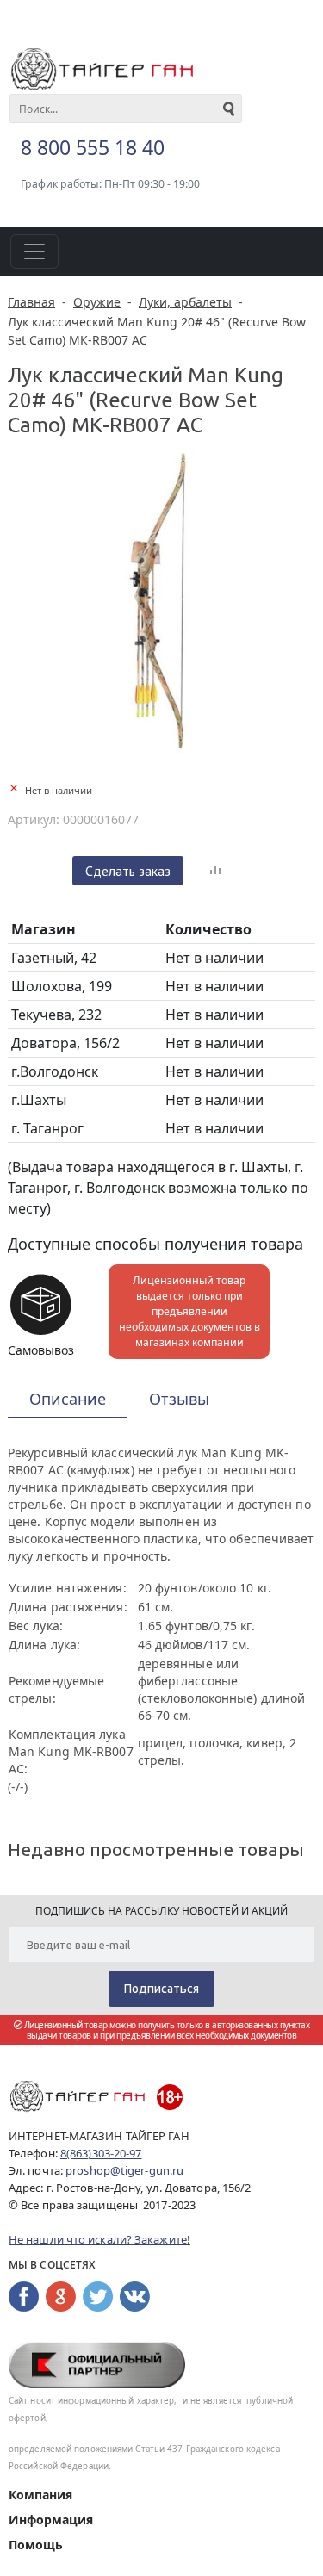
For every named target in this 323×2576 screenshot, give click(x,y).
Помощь (36, 2545)
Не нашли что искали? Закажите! (99, 2239)
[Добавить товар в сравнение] (215, 871)
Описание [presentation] (68, 1399)
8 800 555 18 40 (93, 147)
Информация (51, 2520)
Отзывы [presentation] (179, 1399)
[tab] (68, 1400)
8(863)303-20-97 (101, 2153)
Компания (40, 2495)
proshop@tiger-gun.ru (124, 2170)
